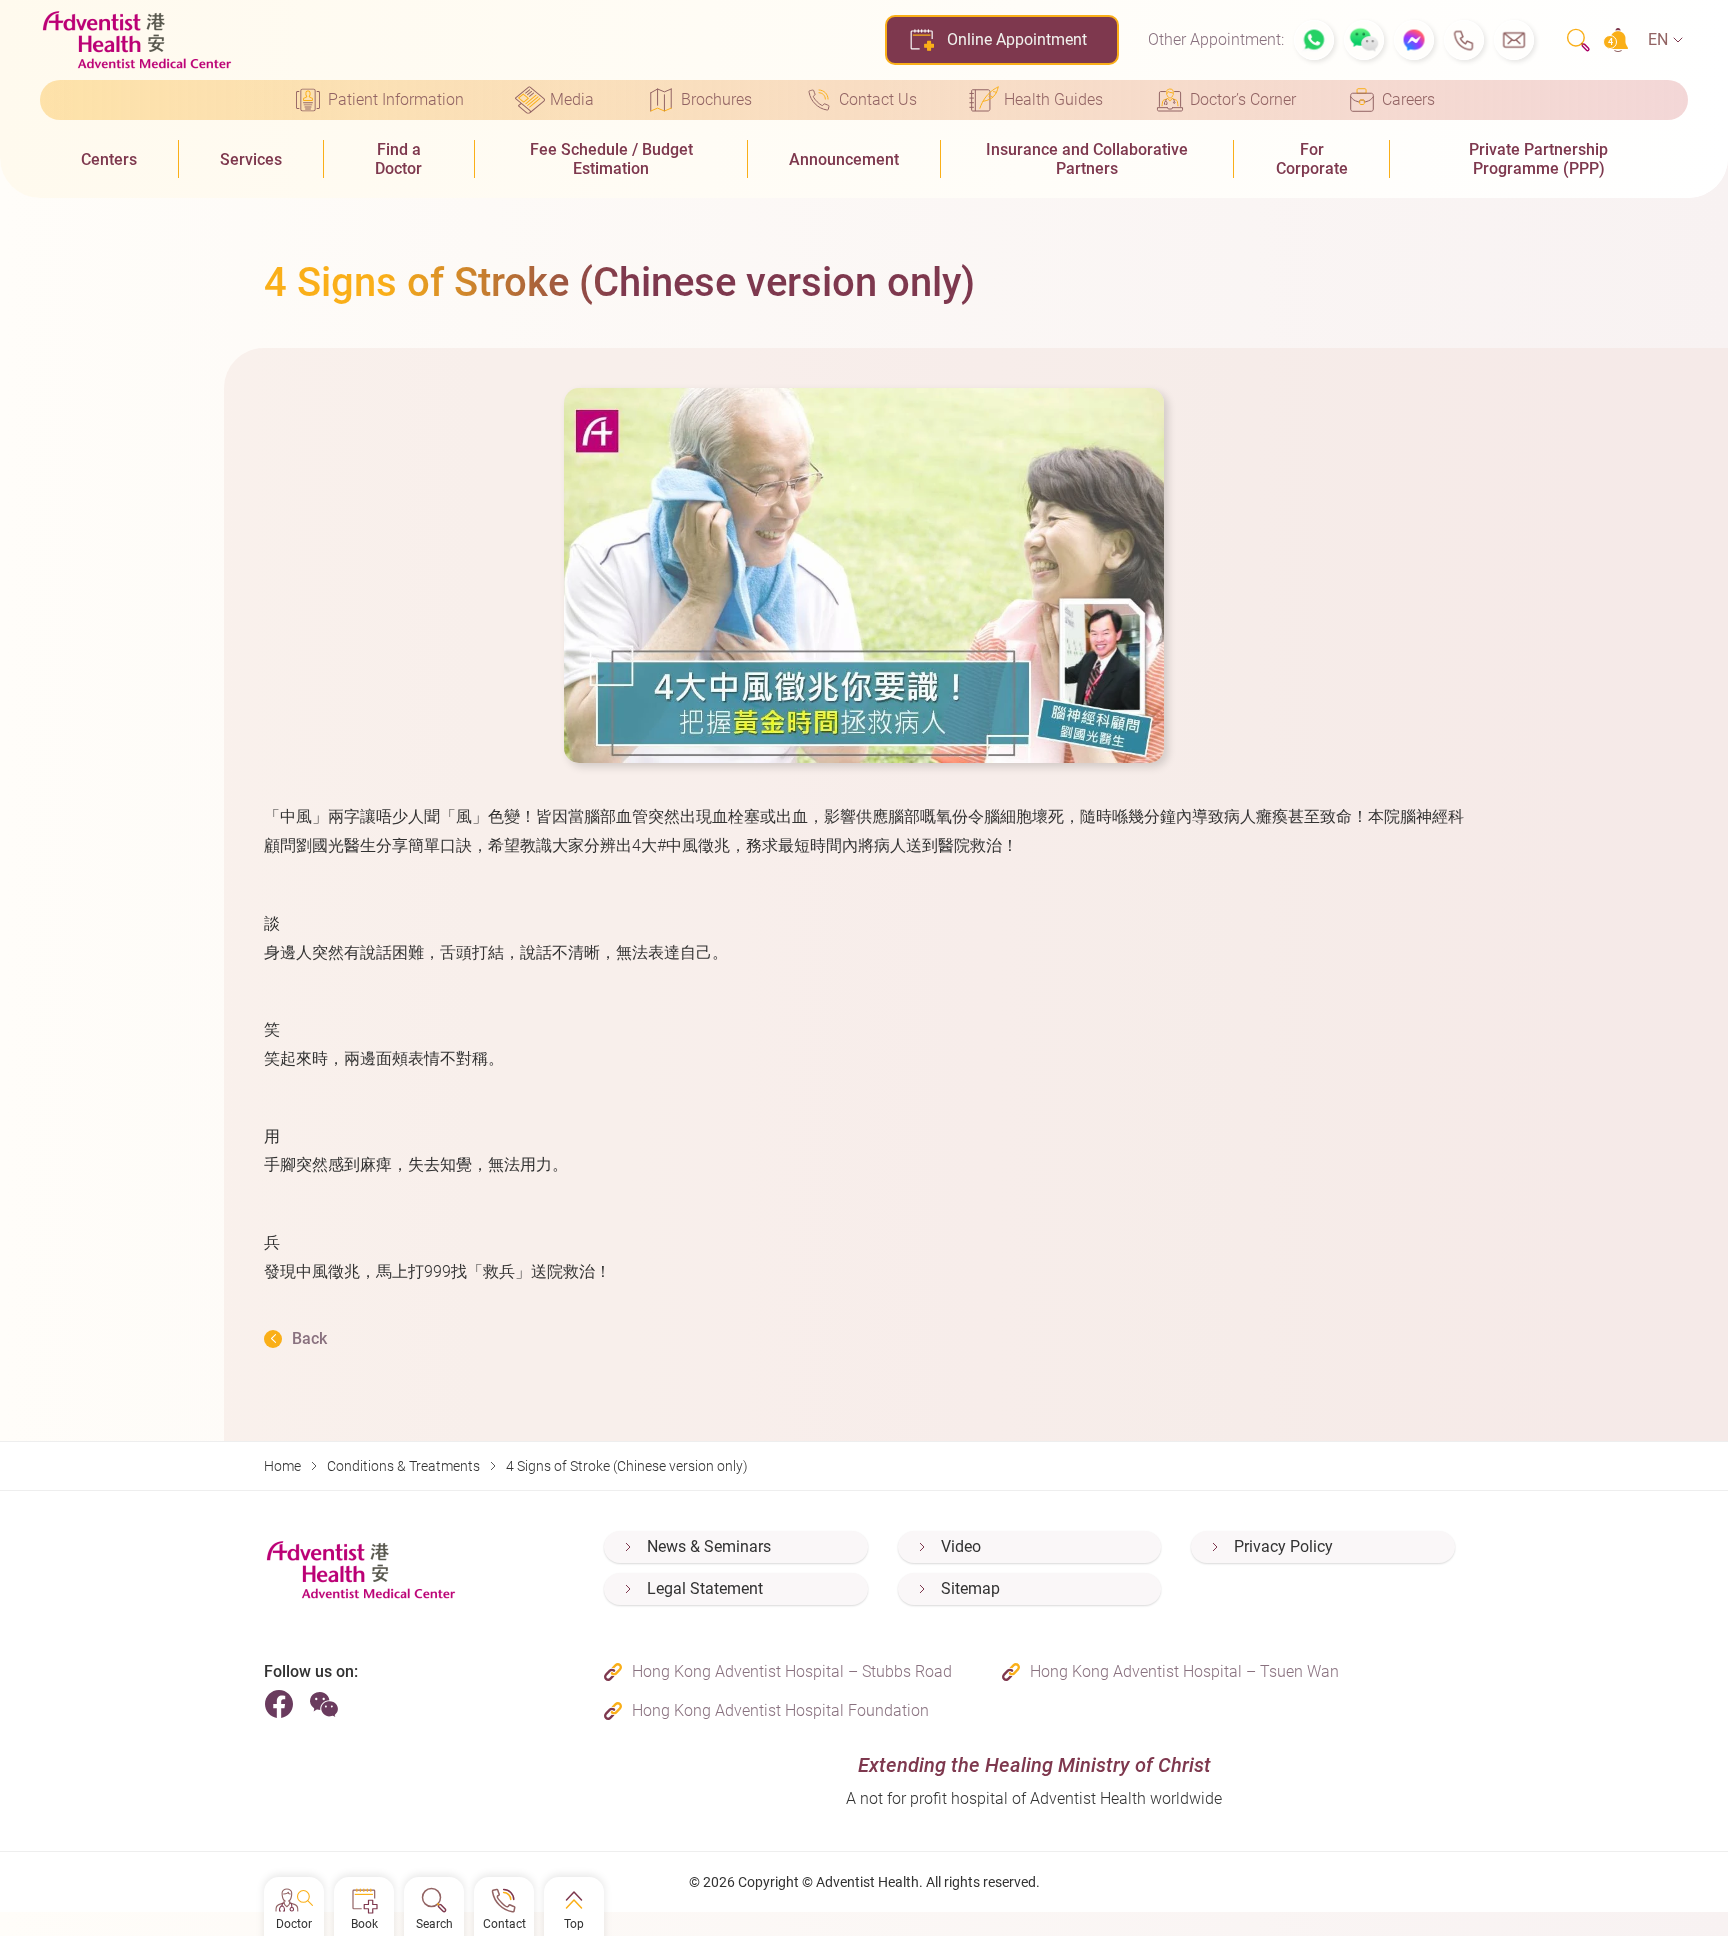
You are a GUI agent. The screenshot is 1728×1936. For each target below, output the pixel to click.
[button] (1314, 40)
